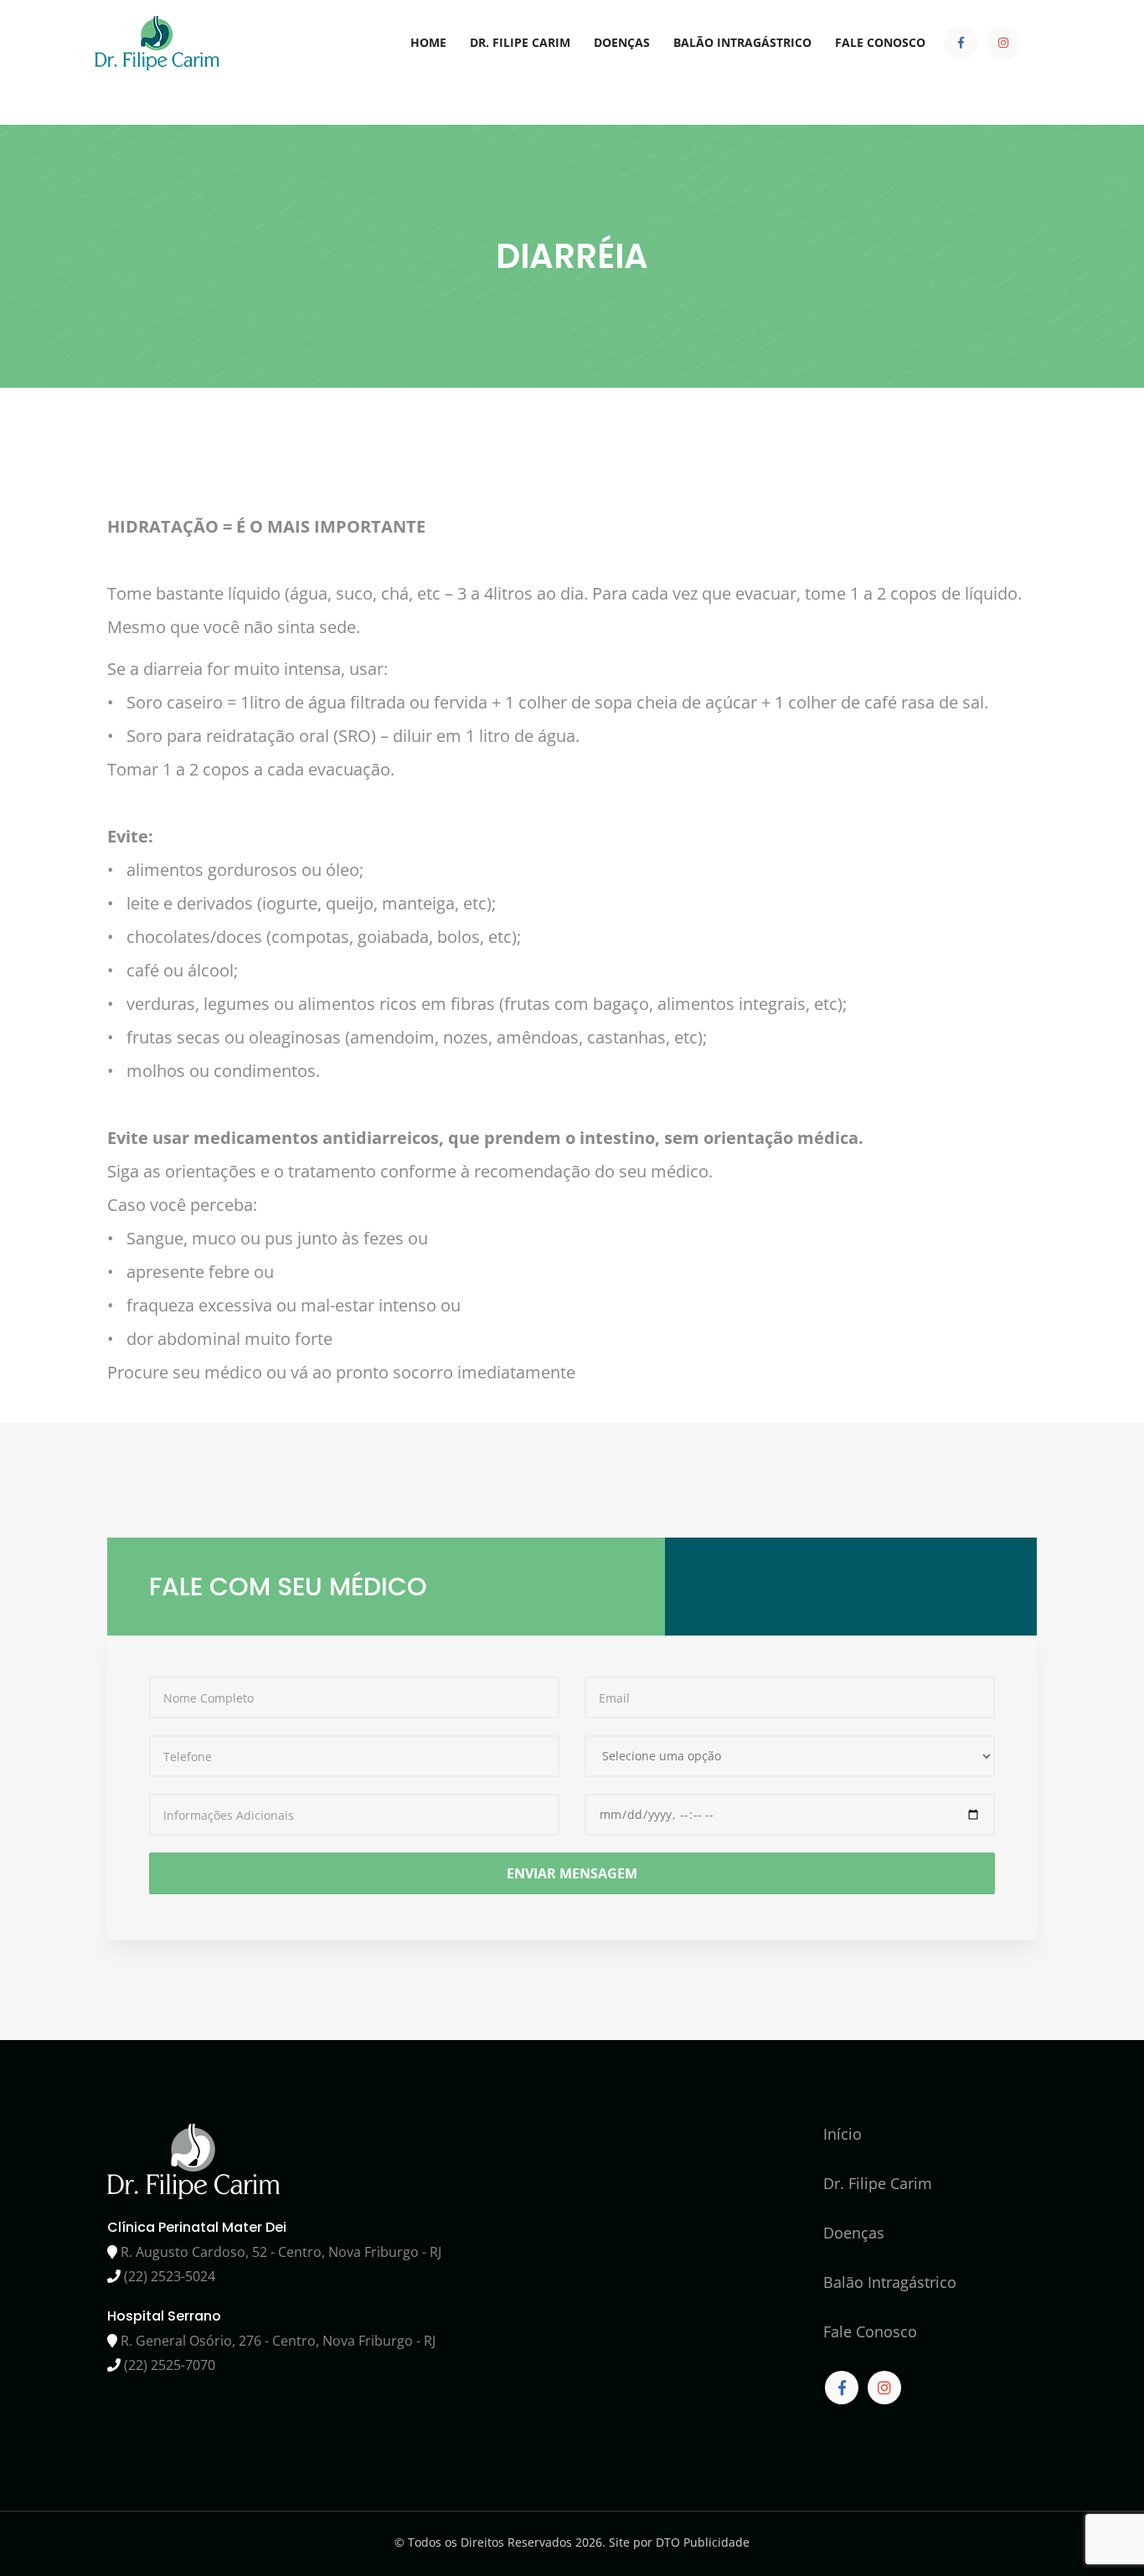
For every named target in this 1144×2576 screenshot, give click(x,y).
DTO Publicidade (703, 2542)
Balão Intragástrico (742, 42)
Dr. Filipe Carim (520, 42)
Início (843, 2134)
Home (428, 42)
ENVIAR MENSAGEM (572, 1873)
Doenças (622, 42)
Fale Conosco (880, 42)
